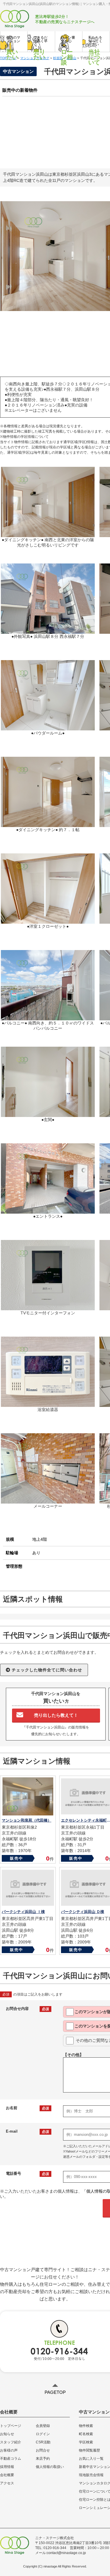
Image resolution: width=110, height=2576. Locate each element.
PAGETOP (55, 2392)
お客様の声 (9, 2450)
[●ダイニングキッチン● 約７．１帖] (48, 824)
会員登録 (43, 2426)
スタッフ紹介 (11, 2442)
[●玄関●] (48, 1114)
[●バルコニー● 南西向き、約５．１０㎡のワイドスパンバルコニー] (48, 1018)
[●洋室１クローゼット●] (48, 921)
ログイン (43, 2434)
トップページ (11, 2426)
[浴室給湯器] (48, 1404)
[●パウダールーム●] (48, 728)
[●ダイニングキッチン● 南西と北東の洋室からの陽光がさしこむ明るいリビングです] (48, 534)
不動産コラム (11, 2459)
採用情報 (7, 2467)
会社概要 (7, 2475)
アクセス (7, 2483)
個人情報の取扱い (50, 2467)
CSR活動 (43, 2442)
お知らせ (7, 2434)
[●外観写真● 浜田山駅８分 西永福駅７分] (48, 631)
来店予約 (43, 2459)
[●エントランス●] (48, 1211)
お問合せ (43, 2450)
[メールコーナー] (48, 1501)
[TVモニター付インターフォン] (48, 1308)
